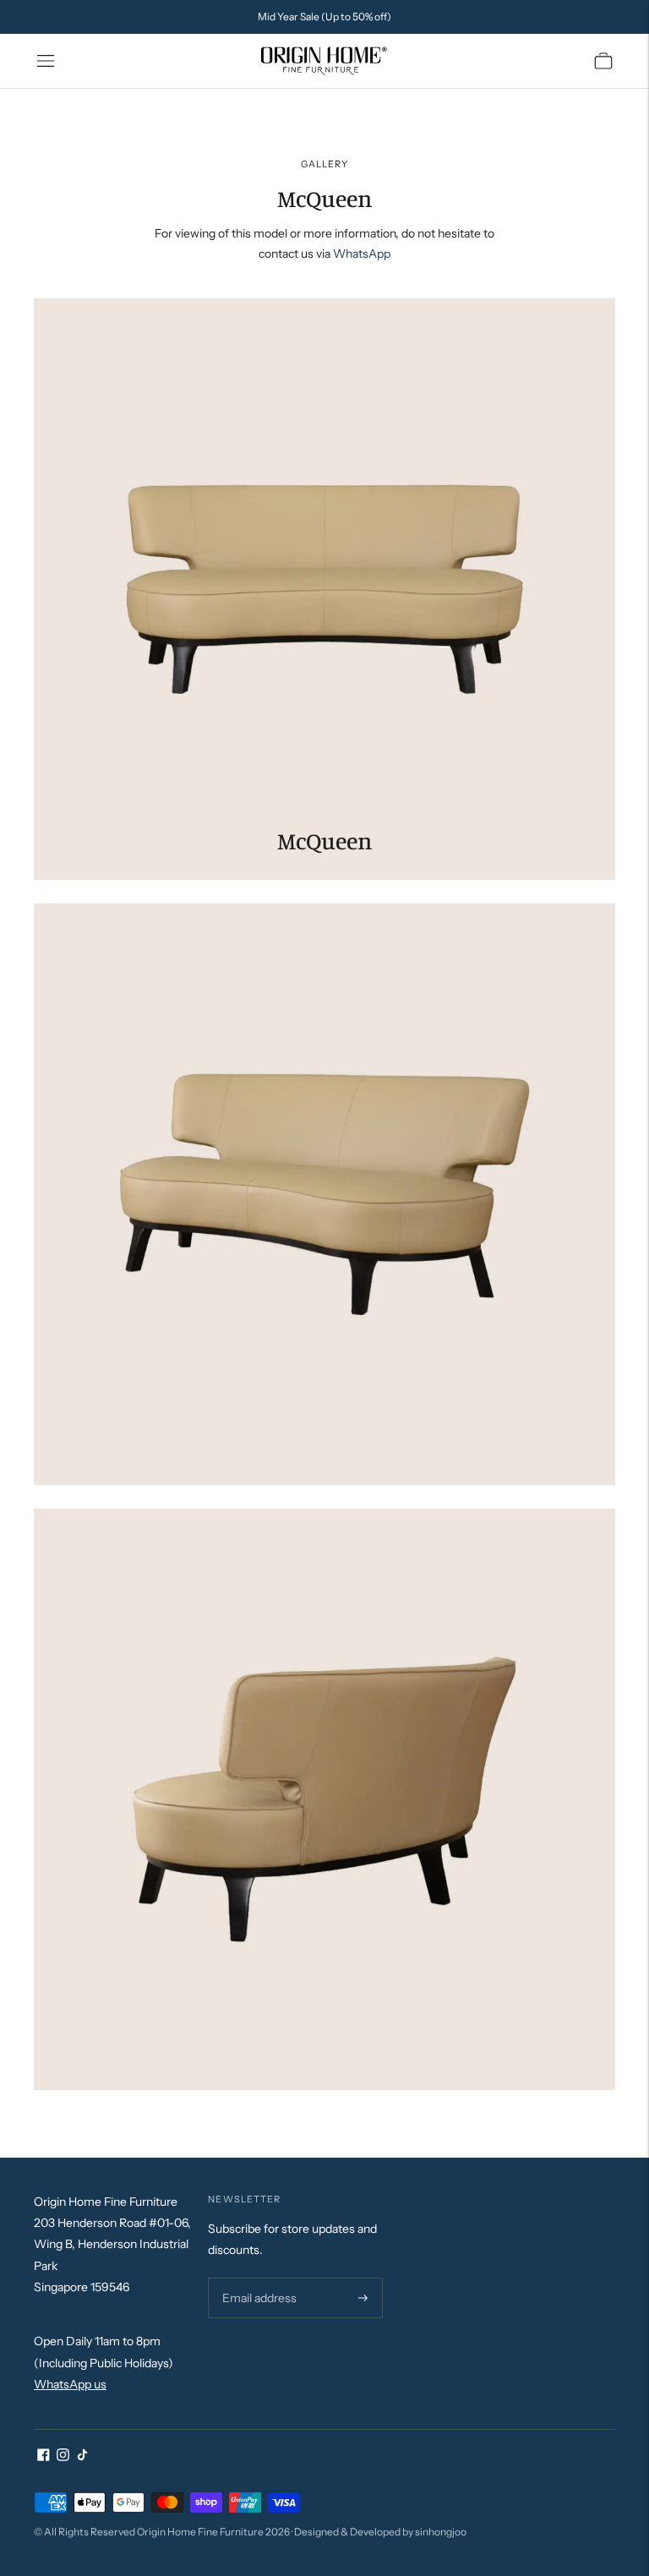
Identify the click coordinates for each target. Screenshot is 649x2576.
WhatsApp (362, 254)
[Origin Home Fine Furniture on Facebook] (44, 2457)
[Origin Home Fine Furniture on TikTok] (82, 2457)
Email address (257, 2278)
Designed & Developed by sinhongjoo (380, 2532)
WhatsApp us (70, 2384)
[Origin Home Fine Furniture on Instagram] (63, 2457)
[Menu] (46, 61)
